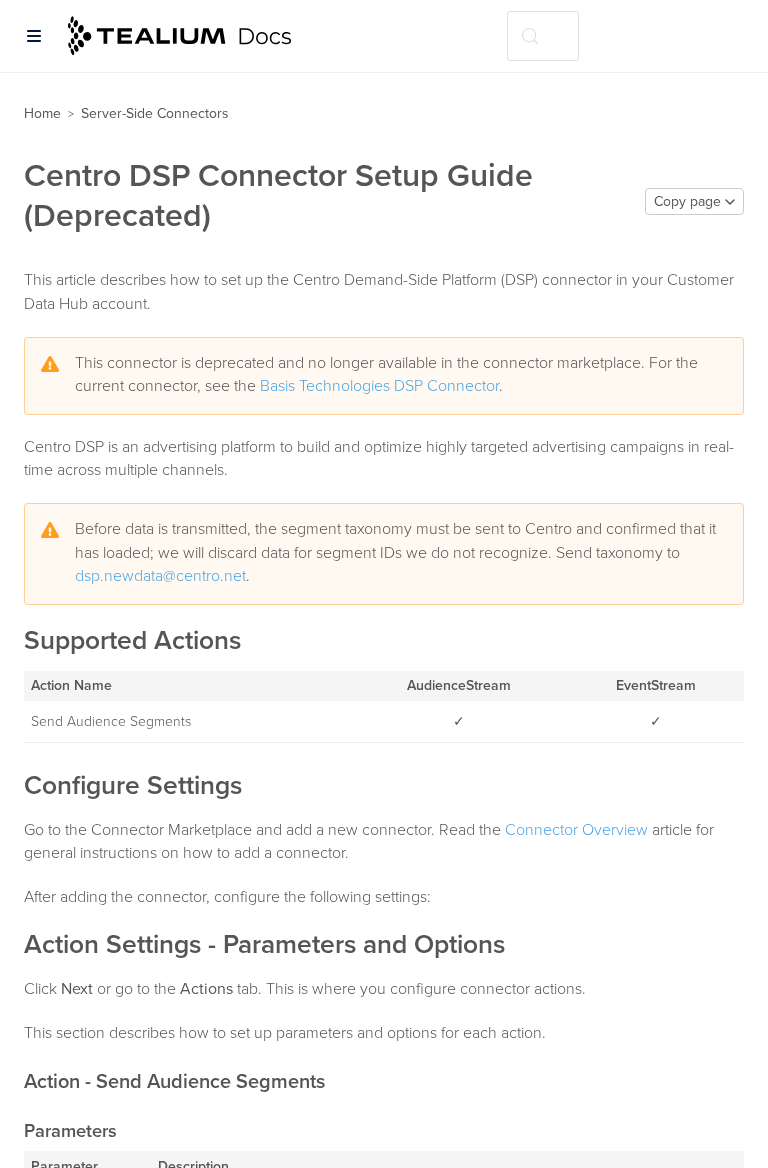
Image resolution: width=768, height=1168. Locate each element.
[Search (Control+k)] (543, 36)
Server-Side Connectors (155, 113)
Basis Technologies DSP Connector (379, 386)
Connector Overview (576, 830)
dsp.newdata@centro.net (160, 576)
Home (42, 113)
